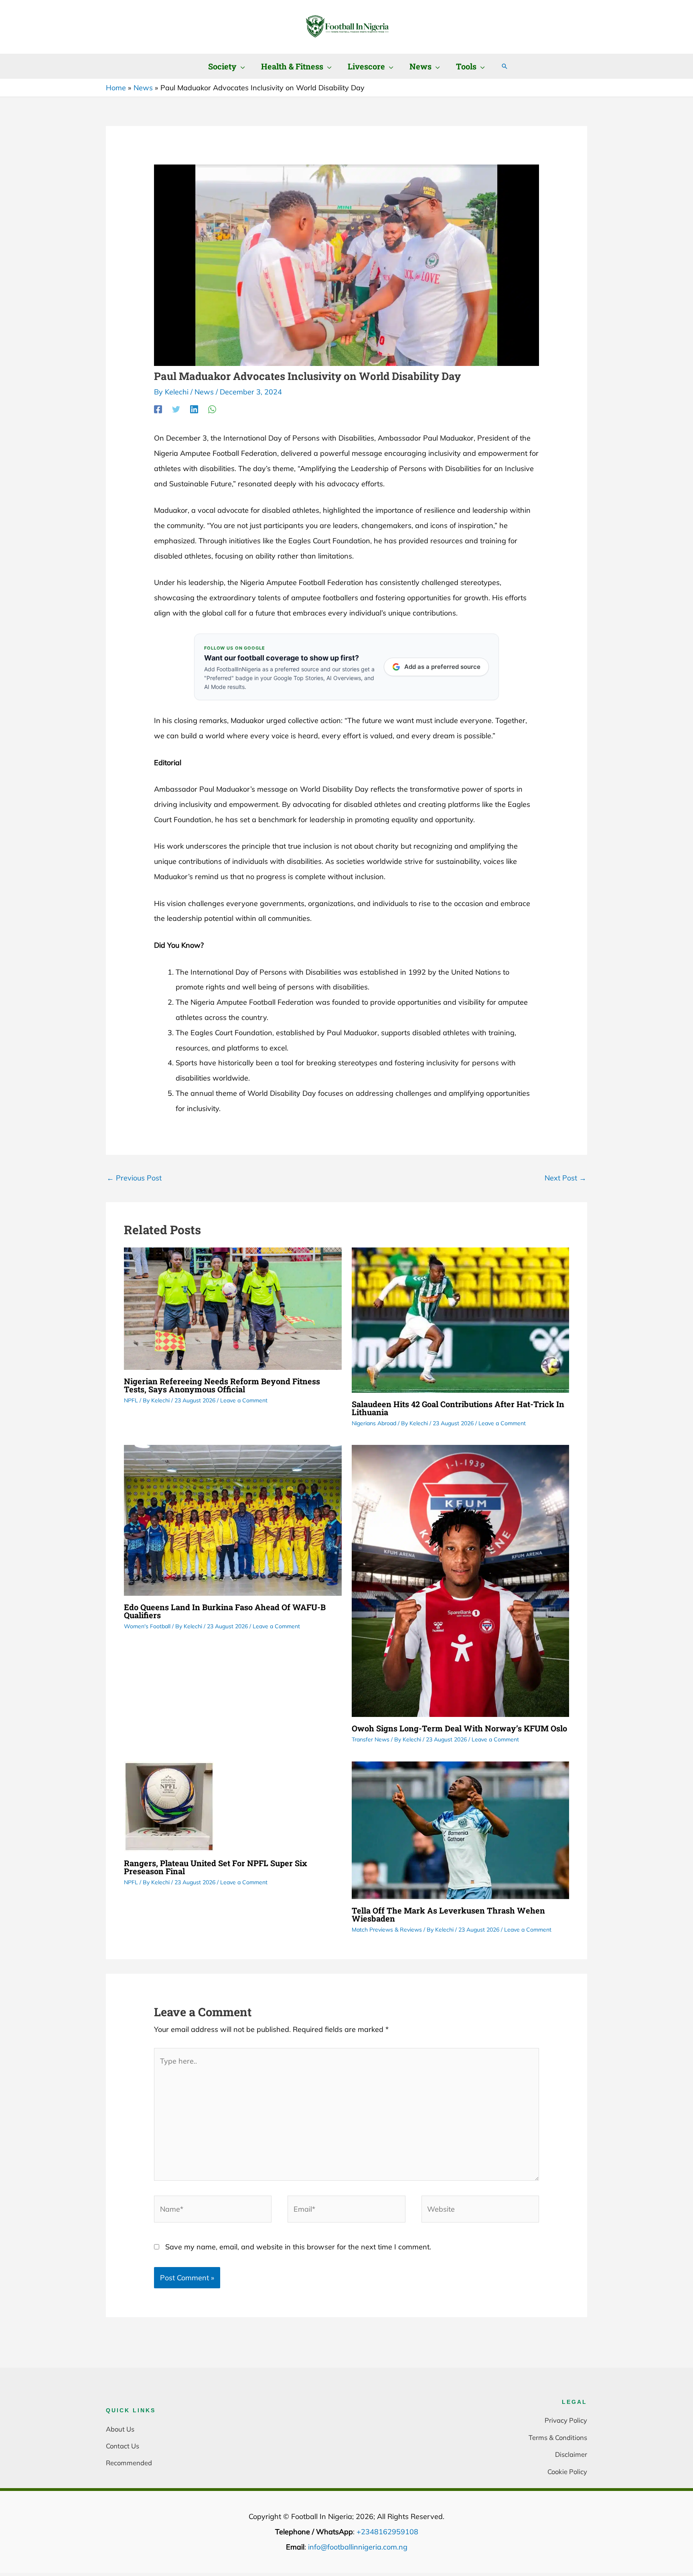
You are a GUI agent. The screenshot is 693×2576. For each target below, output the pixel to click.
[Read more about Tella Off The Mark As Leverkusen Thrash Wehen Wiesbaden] (461, 1829)
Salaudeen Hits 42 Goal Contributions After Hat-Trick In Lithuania (458, 1408)
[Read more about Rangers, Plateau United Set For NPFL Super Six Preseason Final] (169, 1806)
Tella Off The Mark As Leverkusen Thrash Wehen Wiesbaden (448, 1914)
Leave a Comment (244, 1400)
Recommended (129, 2463)
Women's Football (147, 1626)
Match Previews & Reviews (387, 1930)
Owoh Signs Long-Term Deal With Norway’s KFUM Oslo (459, 1728)
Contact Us (123, 2446)
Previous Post (134, 1178)
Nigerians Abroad (374, 1423)
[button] (241, 66)
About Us (120, 2429)
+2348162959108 (387, 2532)
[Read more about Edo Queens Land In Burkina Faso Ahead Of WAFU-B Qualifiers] (233, 1520)
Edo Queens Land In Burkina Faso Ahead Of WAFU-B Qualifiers (225, 1611)
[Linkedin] (194, 409)
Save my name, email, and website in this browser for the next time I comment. (298, 2247)
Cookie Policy (567, 2471)
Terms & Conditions (558, 2437)
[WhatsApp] (212, 409)
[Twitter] (176, 409)
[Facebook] (158, 409)
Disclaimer (571, 2454)
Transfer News (371, 1739)
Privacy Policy (566, 2420)
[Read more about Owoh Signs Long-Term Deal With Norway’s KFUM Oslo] (461, 1580)
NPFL (131, 1400)
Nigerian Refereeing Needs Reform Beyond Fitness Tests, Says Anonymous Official (222, 1385)
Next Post (565, 1178)
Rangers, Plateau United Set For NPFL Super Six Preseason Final (216, 1867)
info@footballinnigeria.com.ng (358, 2547)
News (204, 392)
